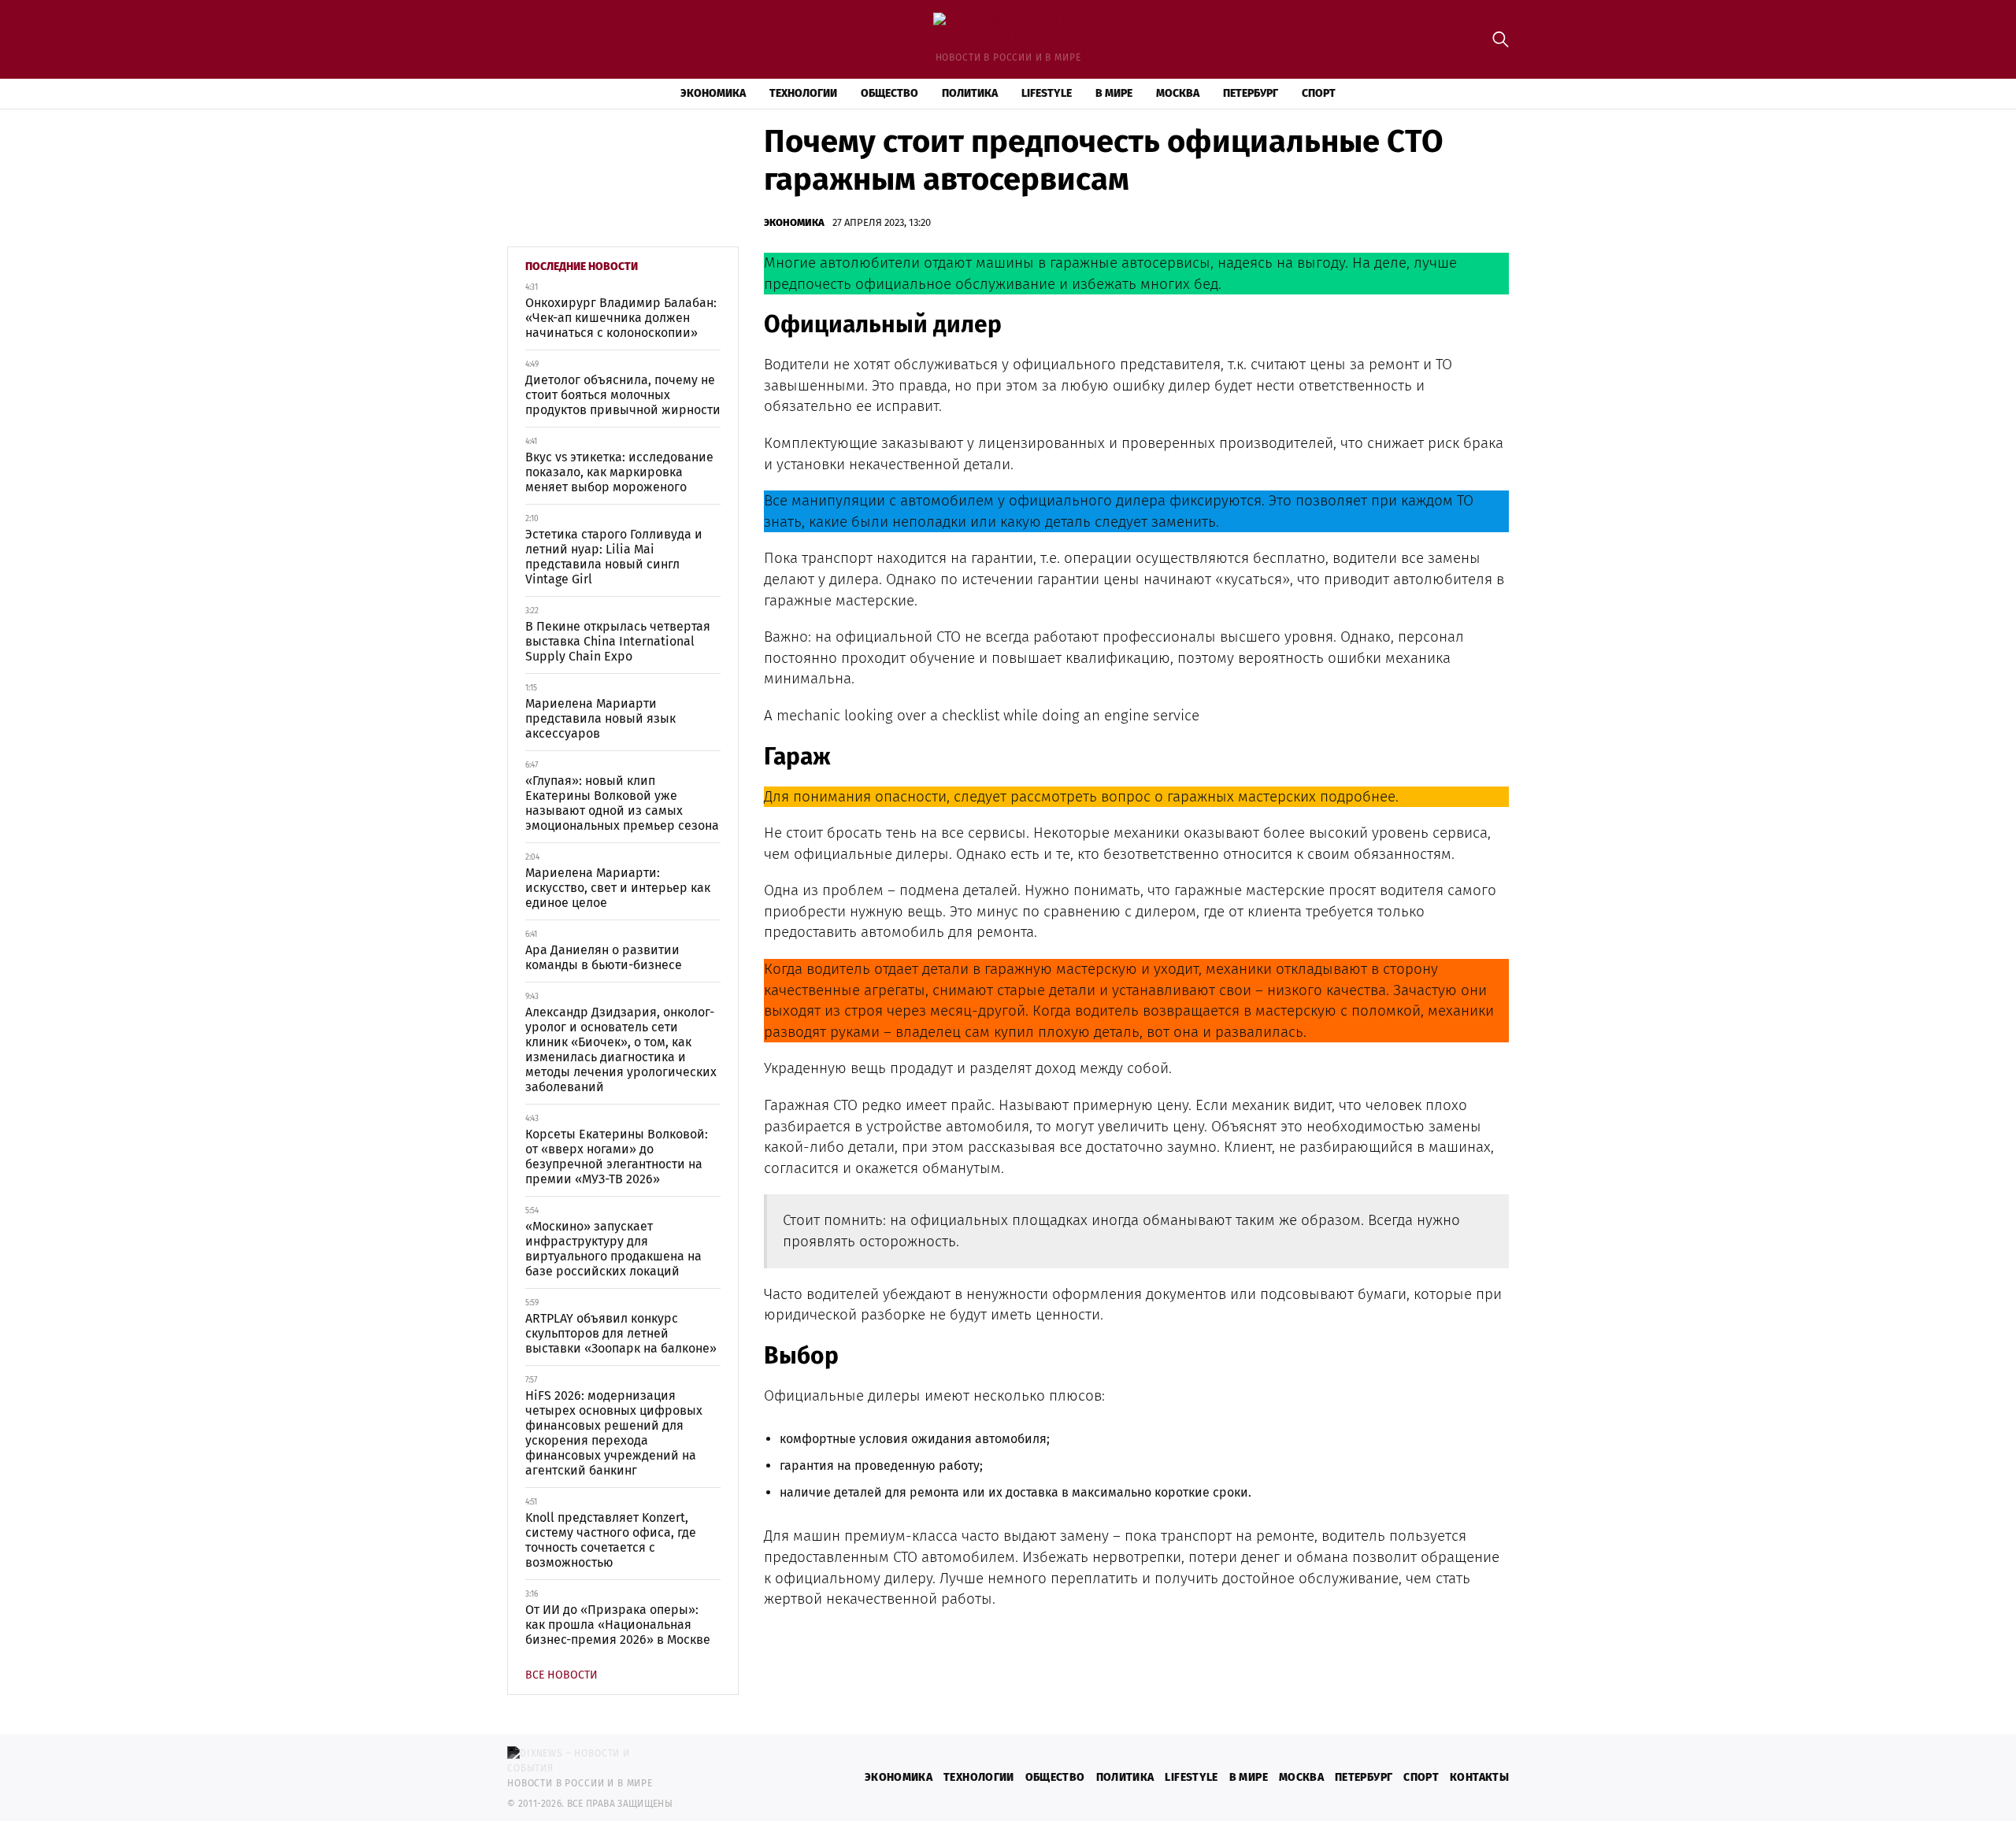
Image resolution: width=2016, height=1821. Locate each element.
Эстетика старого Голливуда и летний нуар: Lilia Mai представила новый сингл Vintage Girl (614, 557)
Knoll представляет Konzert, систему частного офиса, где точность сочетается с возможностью (611, 1540)
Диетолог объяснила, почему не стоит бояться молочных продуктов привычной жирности (623, 395)
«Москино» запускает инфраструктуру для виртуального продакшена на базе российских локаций (613, 1249)
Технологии (803, 93)
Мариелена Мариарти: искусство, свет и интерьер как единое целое (618, 888)
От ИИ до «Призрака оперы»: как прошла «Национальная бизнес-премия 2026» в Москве (618, 1625)
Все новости (561, 1675)
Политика (970, 93)
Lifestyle (1047, 93)
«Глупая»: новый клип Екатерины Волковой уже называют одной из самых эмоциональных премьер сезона (622, 803)
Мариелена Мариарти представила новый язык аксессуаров (600, 718)
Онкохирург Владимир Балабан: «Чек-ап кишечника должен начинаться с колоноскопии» (621, 318)
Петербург (1251, 93)
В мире (1114, 93)
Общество (889, 93)
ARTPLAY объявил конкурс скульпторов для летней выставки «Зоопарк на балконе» (621, 1333)
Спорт (1319, 93)
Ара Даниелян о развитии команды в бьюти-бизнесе (604, 957)
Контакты (1479, 1777)
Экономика (713, 93)
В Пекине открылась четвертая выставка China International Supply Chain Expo (618, 641)
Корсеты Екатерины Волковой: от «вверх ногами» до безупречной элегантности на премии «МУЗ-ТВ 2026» (617, 1157)
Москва (1178, 93)
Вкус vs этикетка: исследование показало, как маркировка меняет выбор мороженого (619, 472)
